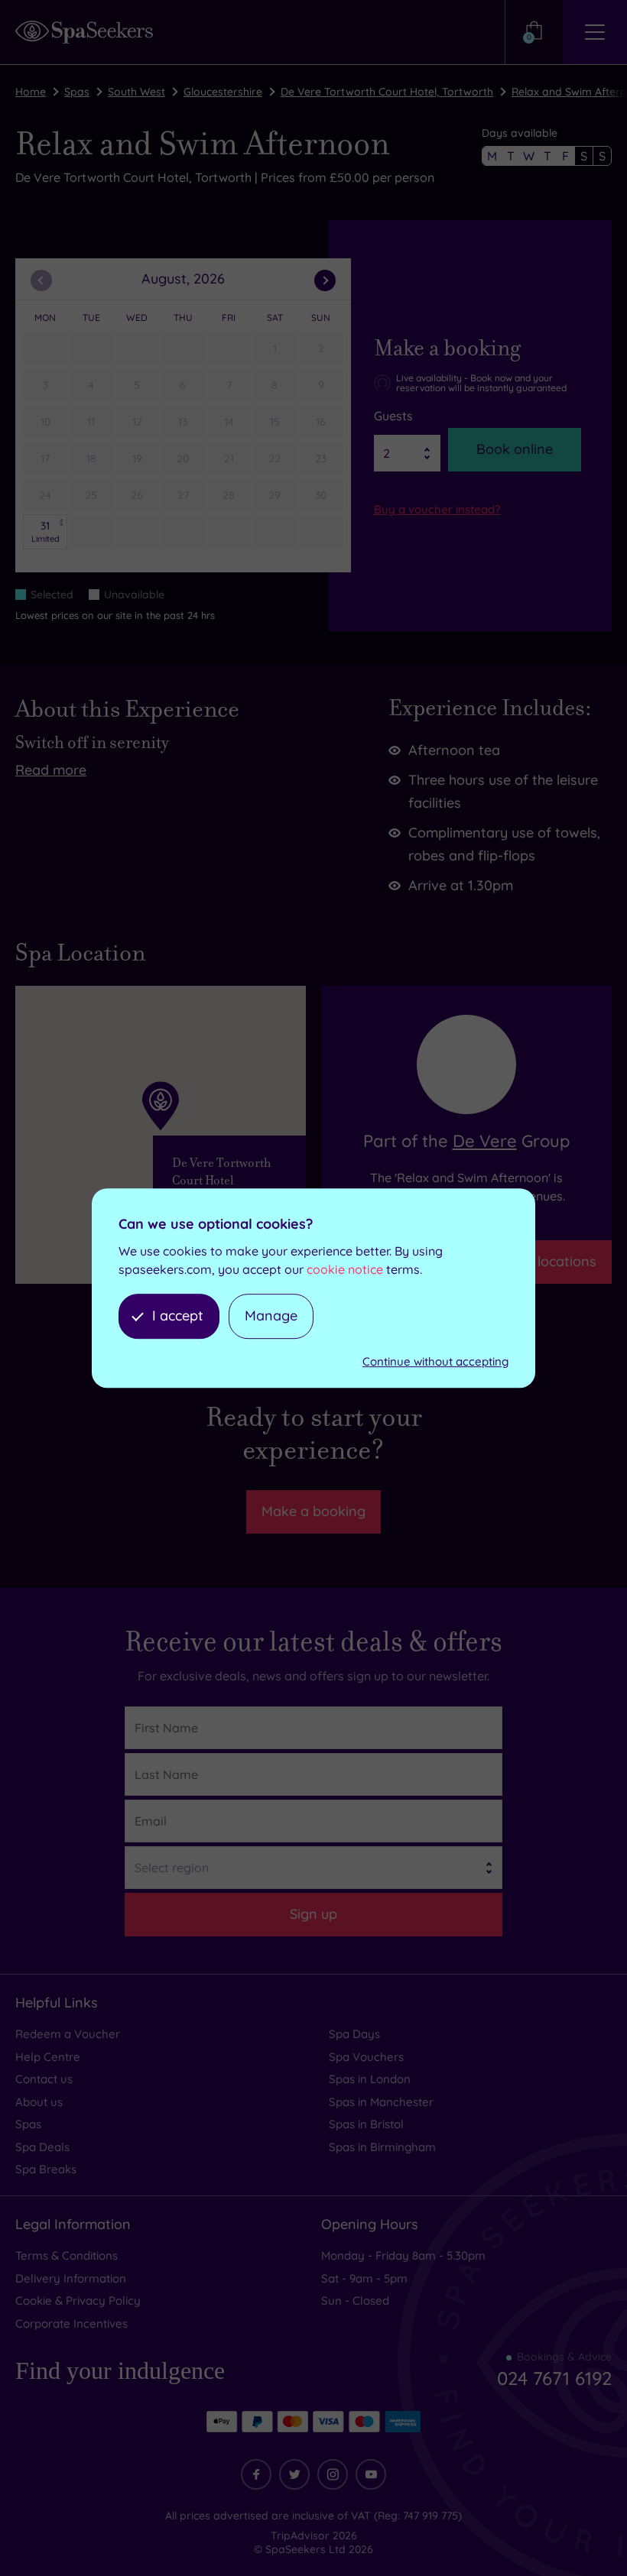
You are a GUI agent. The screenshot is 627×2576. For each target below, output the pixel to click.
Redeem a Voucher (68, 2034)
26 (137, 495)
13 (183, 422)
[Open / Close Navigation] (595, 32)
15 (275, 422)
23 (321, 458)
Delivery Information (71, 2278)
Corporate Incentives (71, 2323)
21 (229, 458)
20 (183, 458)
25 (91, 495)
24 (45, 495)
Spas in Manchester (381, 2102)
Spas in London (370, 2079)
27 (183, 495)
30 (321, 495)
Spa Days (354, 2034)
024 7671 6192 (554, 2378)
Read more (51, 770)
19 (137, 458)
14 (229, 422)
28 (229, 495)
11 (91, 422)
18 (91, 458)
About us (39, 2102)
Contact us (44, 2079)
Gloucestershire (223, 92)
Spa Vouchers (366, 2057)
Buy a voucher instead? (437, 509)
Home (31, 92)
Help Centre (48, 2057)
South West (136, 92)
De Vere (485, 1141)
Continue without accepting (435, 1361)
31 (45, 531)
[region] (161, 1135)
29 (275, 495)
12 (137, 422)
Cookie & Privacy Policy (78, 2301)
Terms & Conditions (67, 2255)
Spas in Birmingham (382, 2147)
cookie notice (345, 1269)
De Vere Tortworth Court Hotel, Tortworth (387, 92)
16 (321, 422)
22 (275, 458)
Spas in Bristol (366, 2124)
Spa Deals (42, 2147)
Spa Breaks (46, 2169)
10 (45, 422)
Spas (77, 92)
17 (45, 458)
